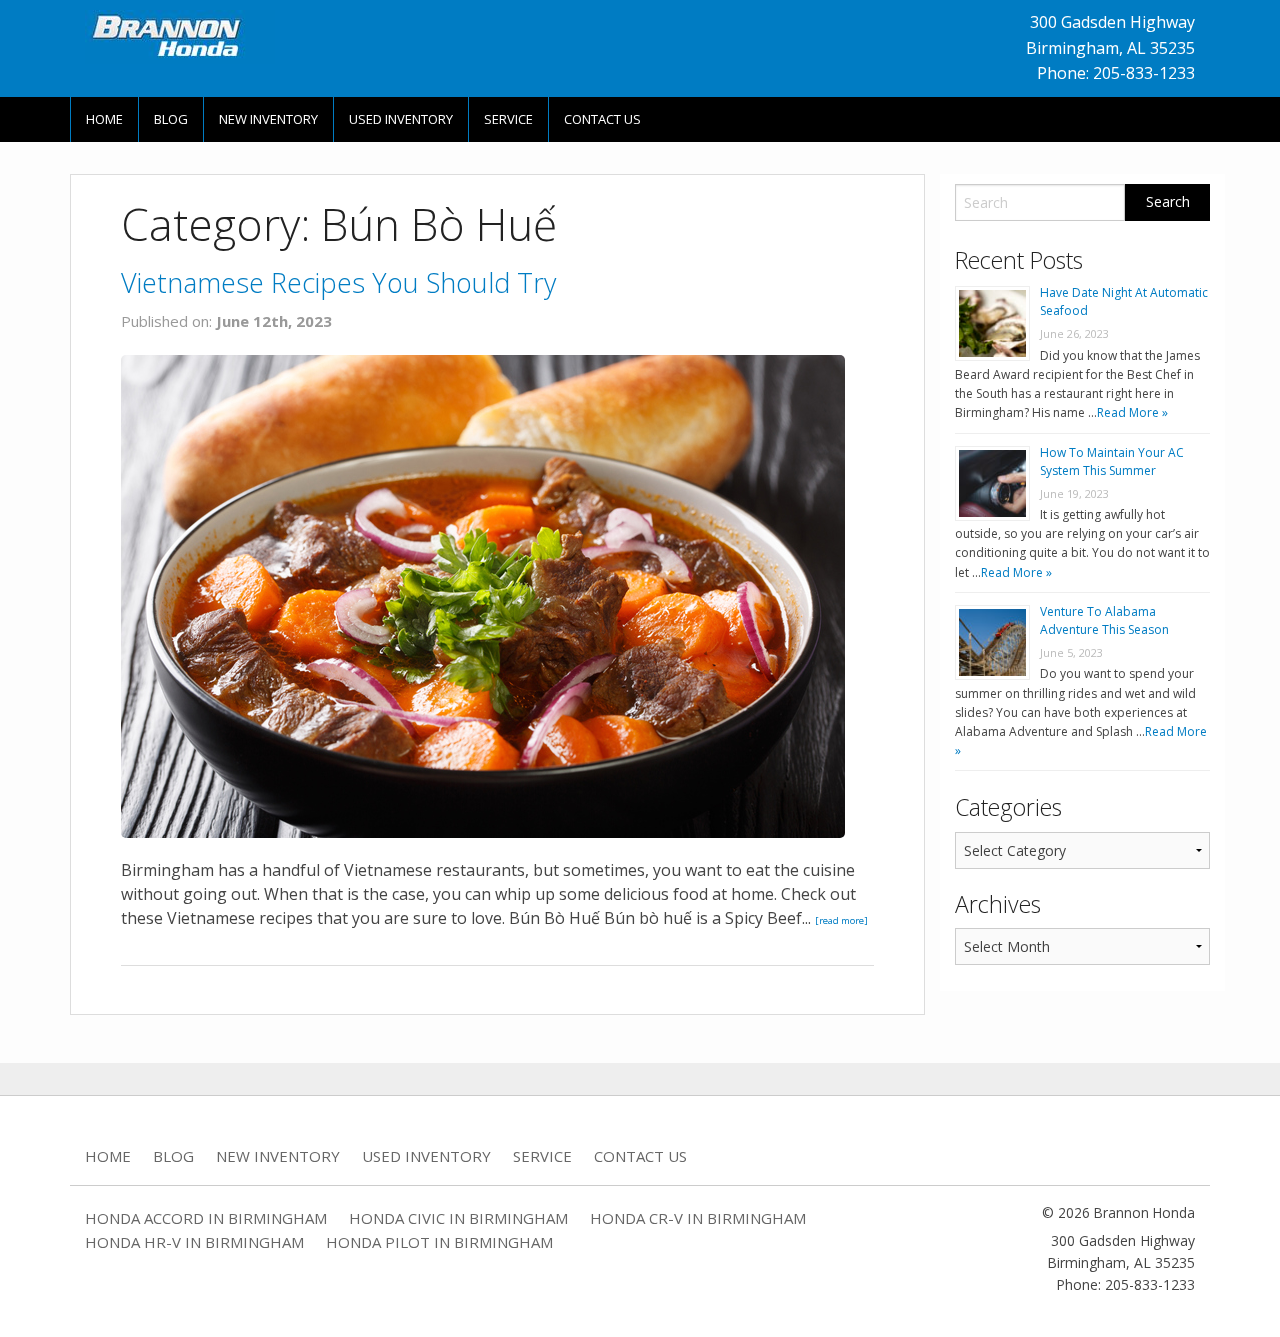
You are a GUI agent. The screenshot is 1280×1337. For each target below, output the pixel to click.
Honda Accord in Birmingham (206, 1218)
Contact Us (602, 119)
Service (508, 119)
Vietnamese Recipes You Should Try (338, 282)
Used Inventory (401, 119)
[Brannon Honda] (180, 35)
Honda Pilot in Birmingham (439, 1242)
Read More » (1132, 412)
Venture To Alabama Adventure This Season (1104, 620)
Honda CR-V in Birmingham (698, 1218)
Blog (171, 119)
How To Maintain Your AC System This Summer (1112, 461)
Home (104, 119)
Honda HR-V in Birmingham (194, 1242)
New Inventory (268, 119)
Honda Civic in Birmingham (458, 1218)
